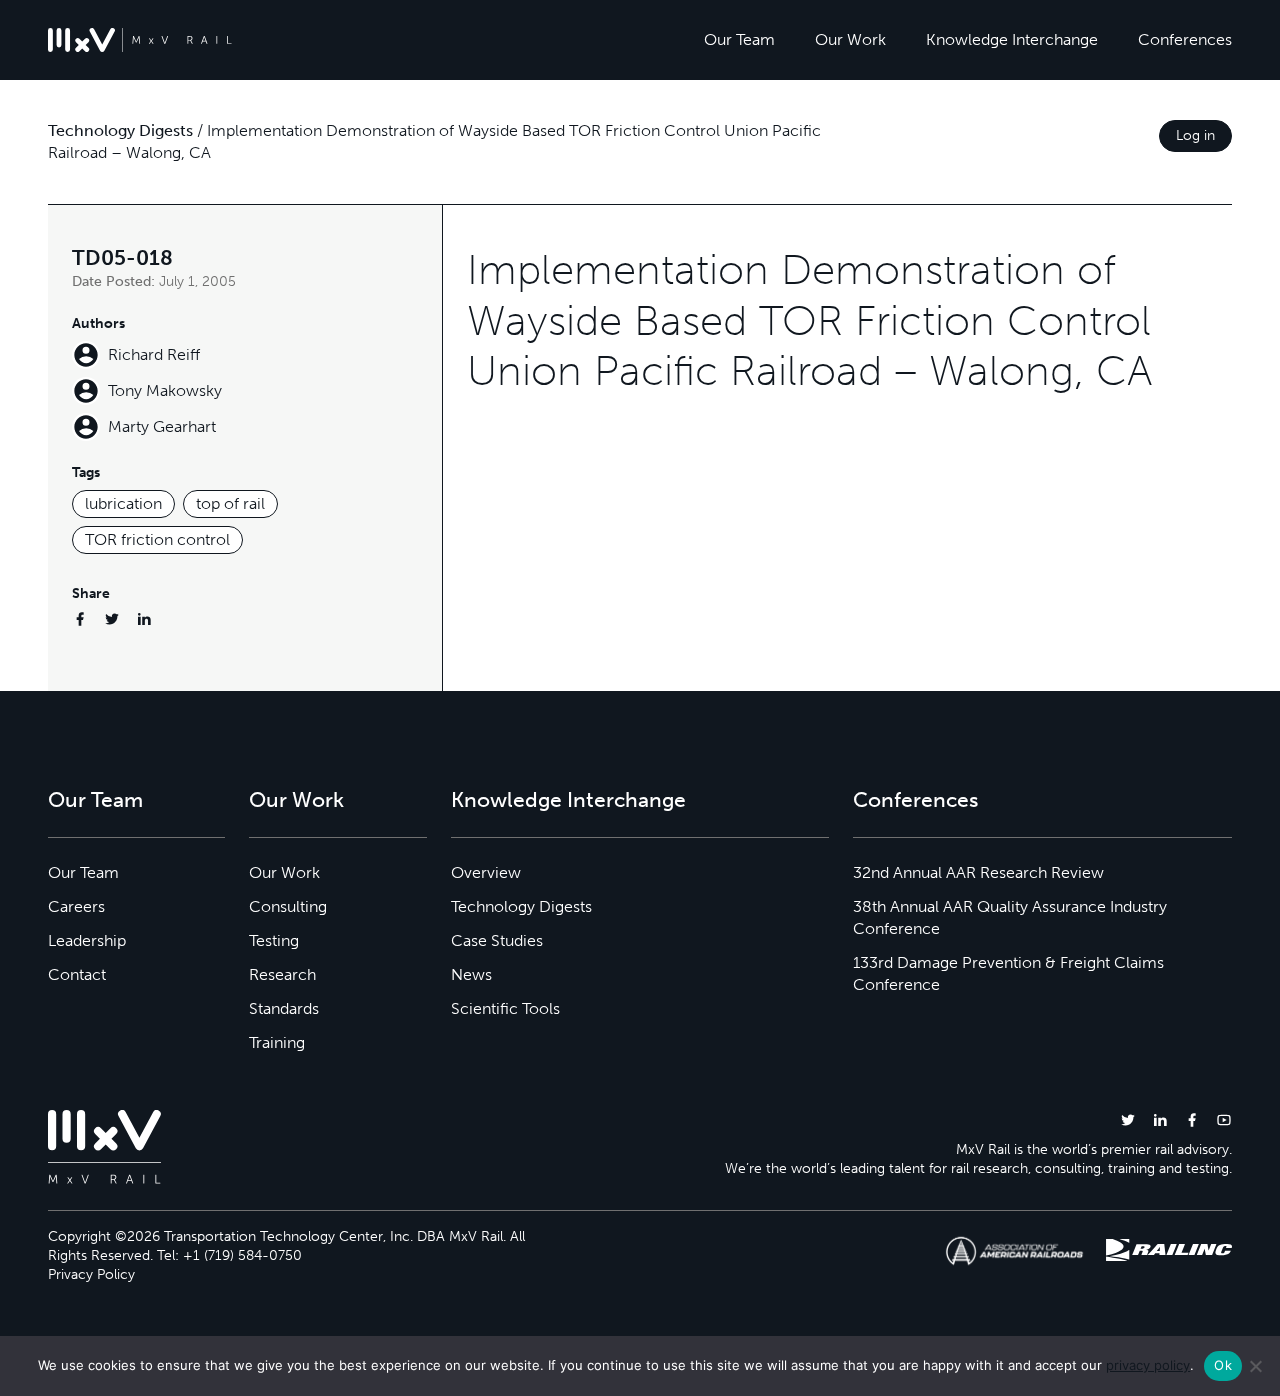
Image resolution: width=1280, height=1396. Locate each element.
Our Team (739, 39)
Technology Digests (120, 130)
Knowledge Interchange (1012, 39)
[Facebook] (80, 618)
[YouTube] (1224, 1119)
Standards (284, 1008)
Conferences (1185, 39)
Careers (76, 906)
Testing (274, 940)
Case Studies (497, 940)
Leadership (87, 940)
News (471, 974)
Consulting (288, 906)
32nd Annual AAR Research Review (978, 872)
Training (277, 1042)
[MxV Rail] (140, 40)
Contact (77, 974)
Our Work (850, 39)
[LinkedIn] (144, 618)
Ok (1223, 1365)
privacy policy (1148, 1365)
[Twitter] (112, 618)
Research (282, 974)
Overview (486, 872)
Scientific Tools (505, 1008)
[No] (1255, 1366)
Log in (1195, 135)
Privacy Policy (91, 1274)
